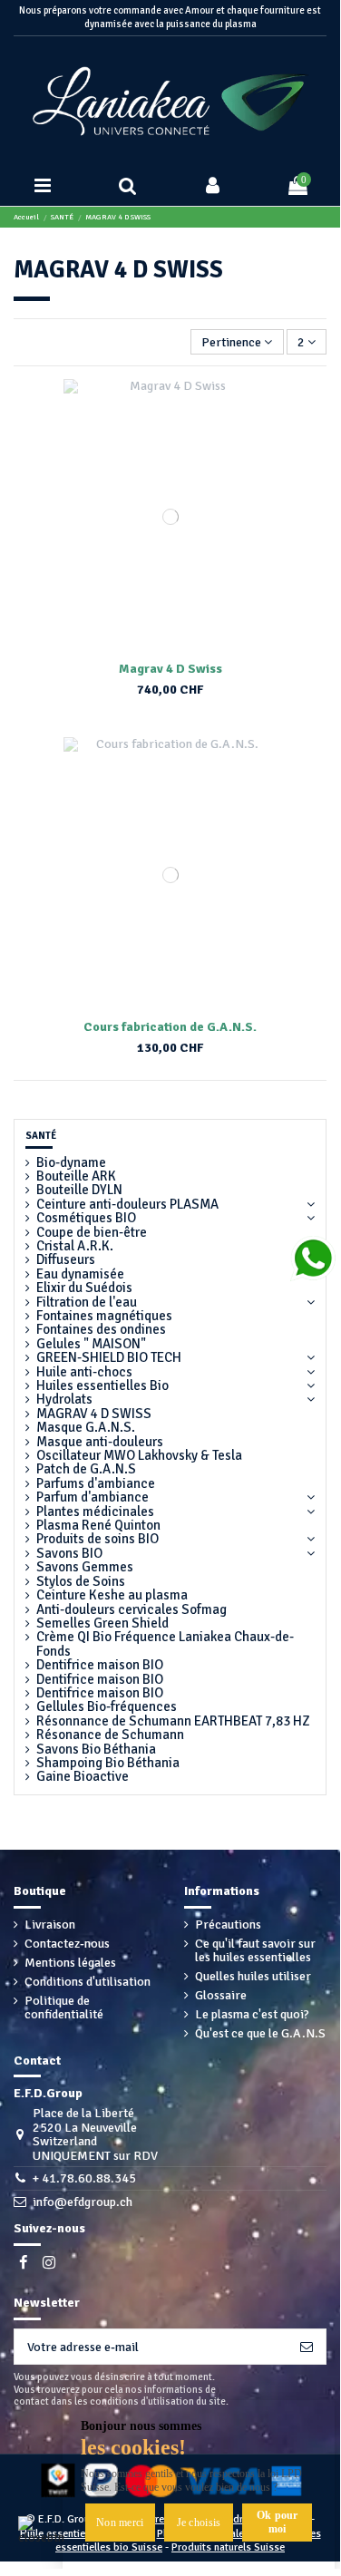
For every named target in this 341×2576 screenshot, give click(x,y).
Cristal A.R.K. (75, 1246)
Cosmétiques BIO (86, 1218)
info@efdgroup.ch (83, 2202)
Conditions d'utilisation (88, 1982)
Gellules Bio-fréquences (107, 1707)
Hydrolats (64, 1400)
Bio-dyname (71, 1163)
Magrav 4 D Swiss (170, 669)
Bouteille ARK (76, 1176)
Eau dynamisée (80, 1274)
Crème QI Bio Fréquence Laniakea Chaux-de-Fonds (165, 1644)
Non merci (120, 2523)
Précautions (228, 1925)
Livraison (50, 1925)
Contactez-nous (67, 1944)
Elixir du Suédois (84, 1288)
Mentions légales (70, 1963)
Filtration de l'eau (87, 1303)
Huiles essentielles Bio (102, 1386)
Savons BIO (69, 1554)
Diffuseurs (66, 1260)
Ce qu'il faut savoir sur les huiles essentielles (255, 1951)
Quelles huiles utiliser (253, 1976)
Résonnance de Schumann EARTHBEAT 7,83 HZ (173, 1721)
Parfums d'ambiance (96, 1484)
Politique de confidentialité (64, 2008)
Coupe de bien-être (92, 1233)
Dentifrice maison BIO (100, 1665)
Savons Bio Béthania (96, 1750)
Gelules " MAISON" (91, 1344)
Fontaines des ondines (101, 1330)
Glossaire (221, 1995)
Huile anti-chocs (84, 1372)
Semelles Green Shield (102, 1623)
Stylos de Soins (81, 1582)
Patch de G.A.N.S (86, 1469)
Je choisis (199, 2523)
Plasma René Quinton (98, 1526)
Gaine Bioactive (83, 1777)
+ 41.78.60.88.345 (84, 2178)
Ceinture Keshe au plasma (112, 1595)
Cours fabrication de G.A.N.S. (170, 1027)
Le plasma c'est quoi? (252, 2014)
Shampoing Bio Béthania (108, 1763)
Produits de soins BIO (97, 1539)
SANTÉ (41, 1136)
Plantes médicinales (95, 1512)
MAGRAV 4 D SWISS (94, 1414)
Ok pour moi (278, 2522)
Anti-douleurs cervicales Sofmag (132, 1610)
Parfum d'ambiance (93, 1497)
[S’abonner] (307, 2347)
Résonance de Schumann (110, 1735)
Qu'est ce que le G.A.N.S (260, 2033)
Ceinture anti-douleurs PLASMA (127, 1205)
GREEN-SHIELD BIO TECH (109, 1358)
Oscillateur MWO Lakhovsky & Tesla (139, 1456)
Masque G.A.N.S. (86, 1428)
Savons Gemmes (85, 1567)
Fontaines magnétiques (104, 1316)
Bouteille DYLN (79, 1190)
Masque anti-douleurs (100, 1442)
